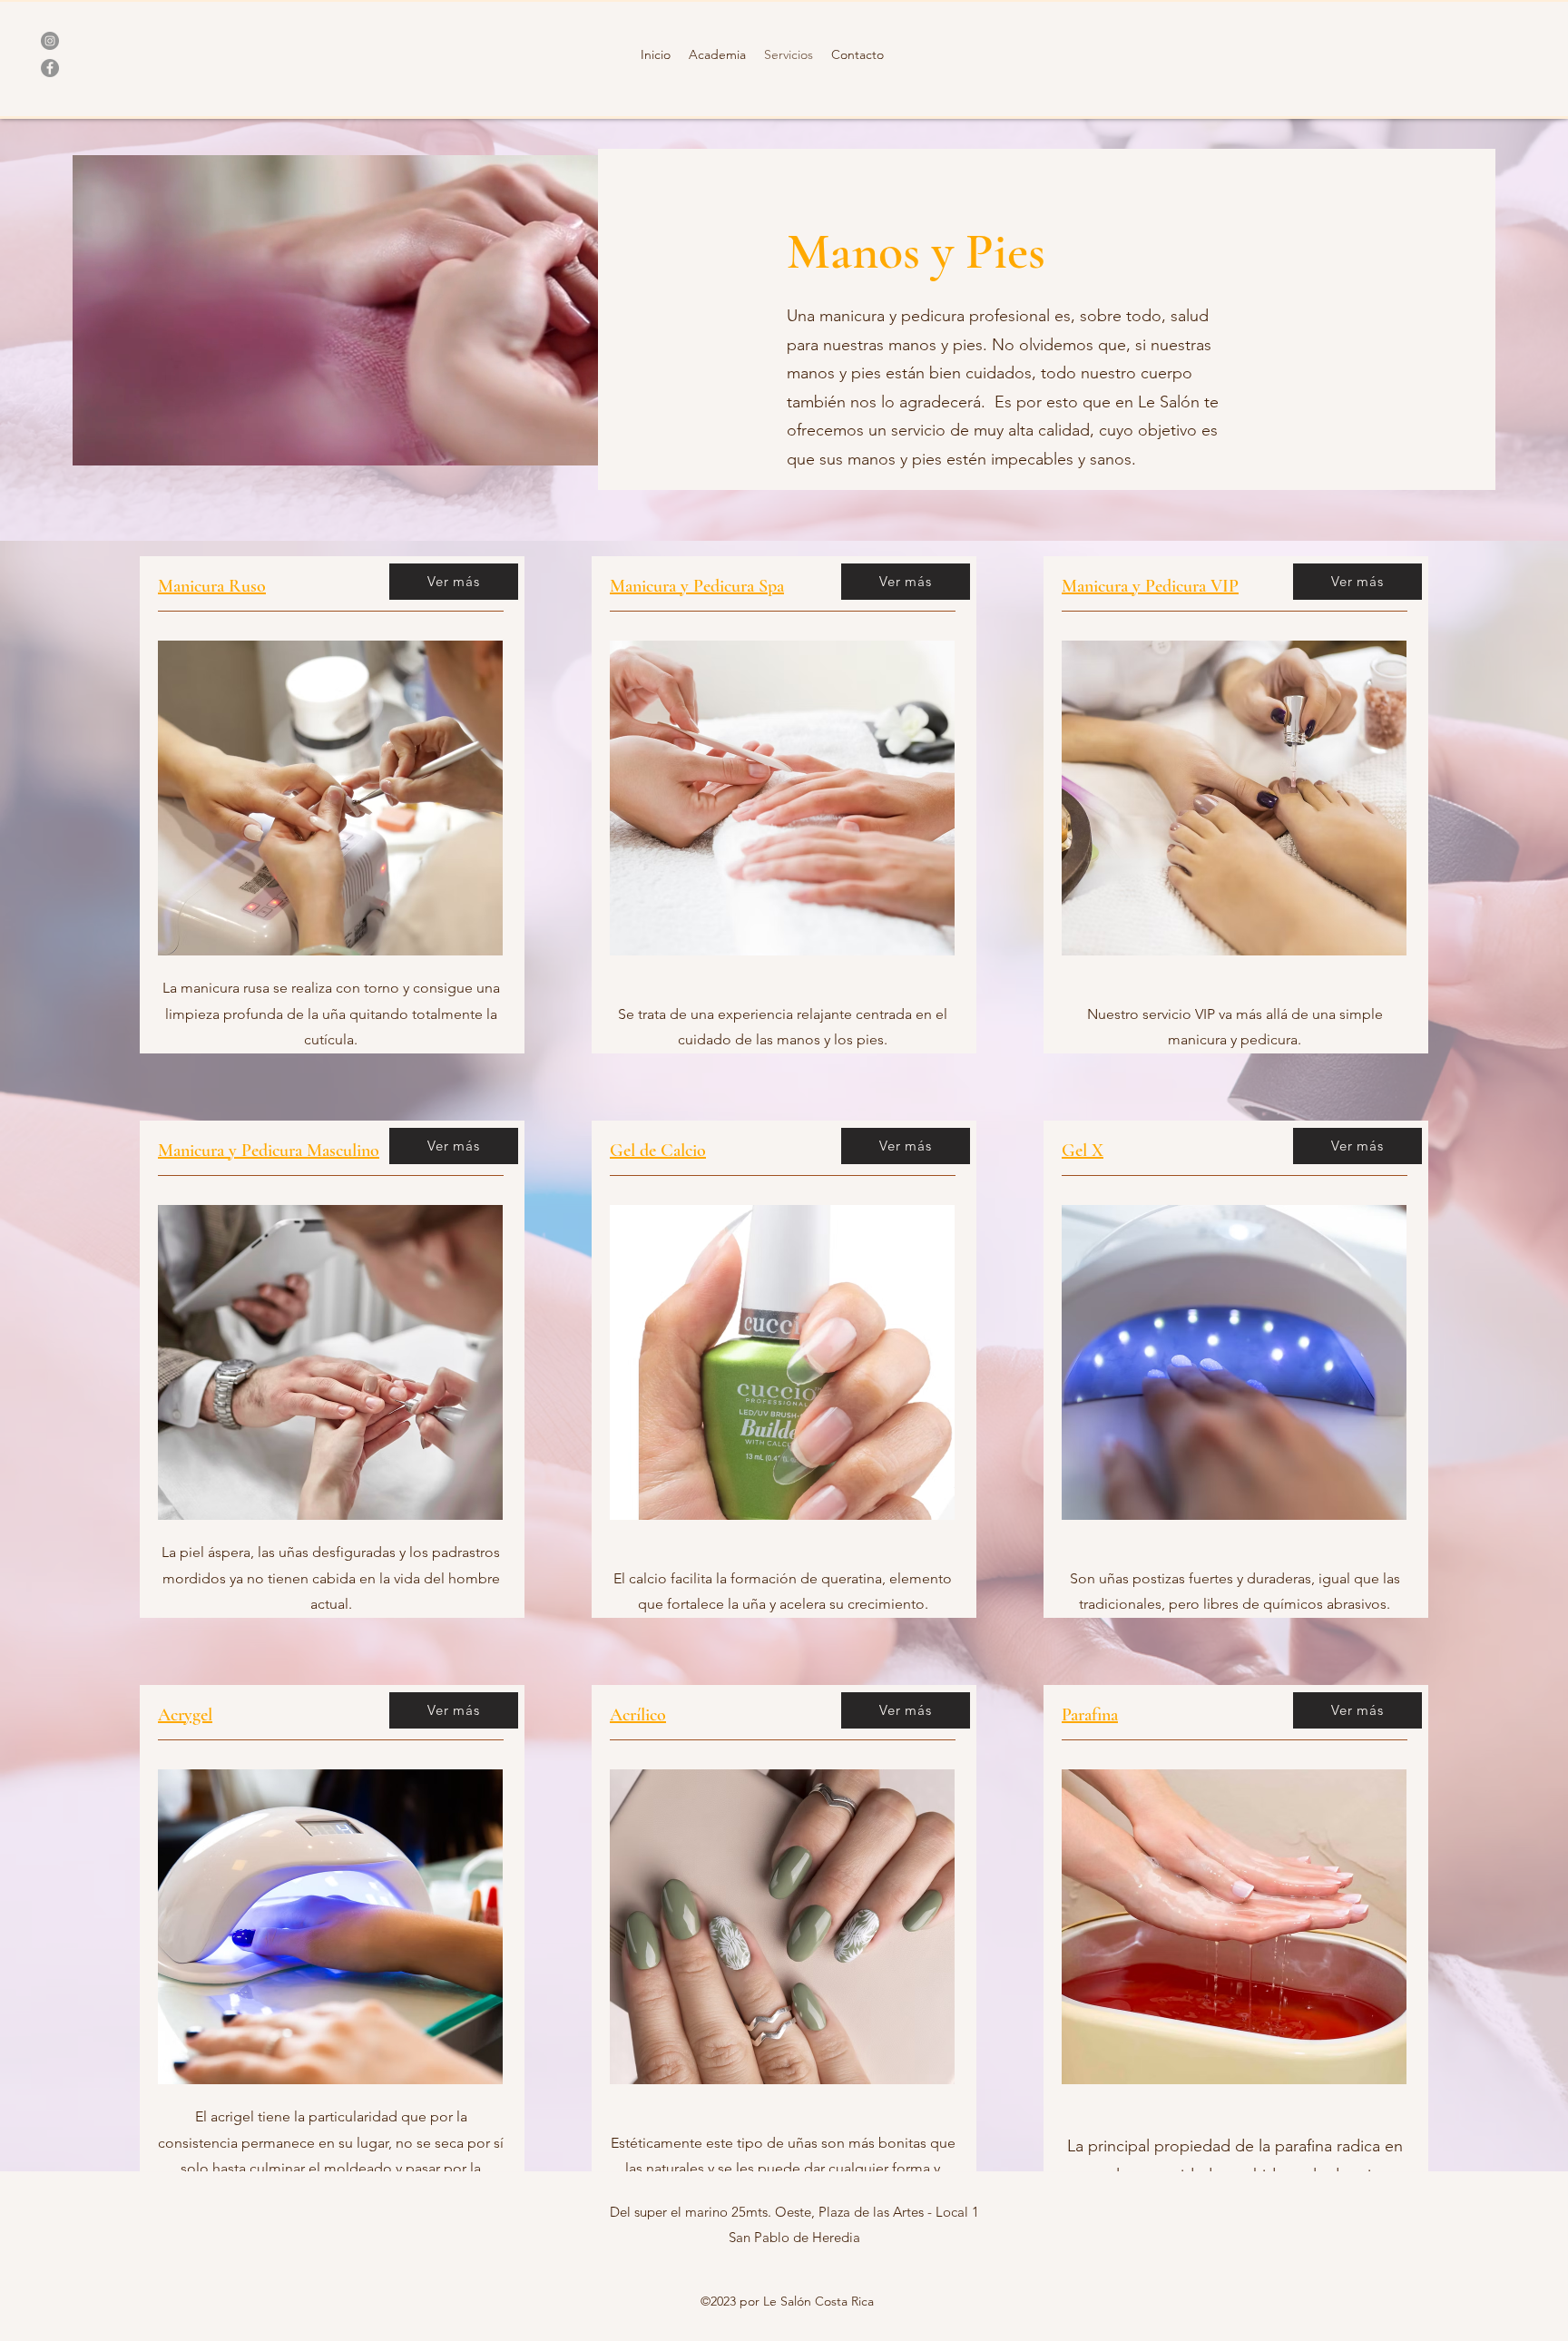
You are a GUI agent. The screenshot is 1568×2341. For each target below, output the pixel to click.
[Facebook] (50, 68)
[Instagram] (50, 41)
